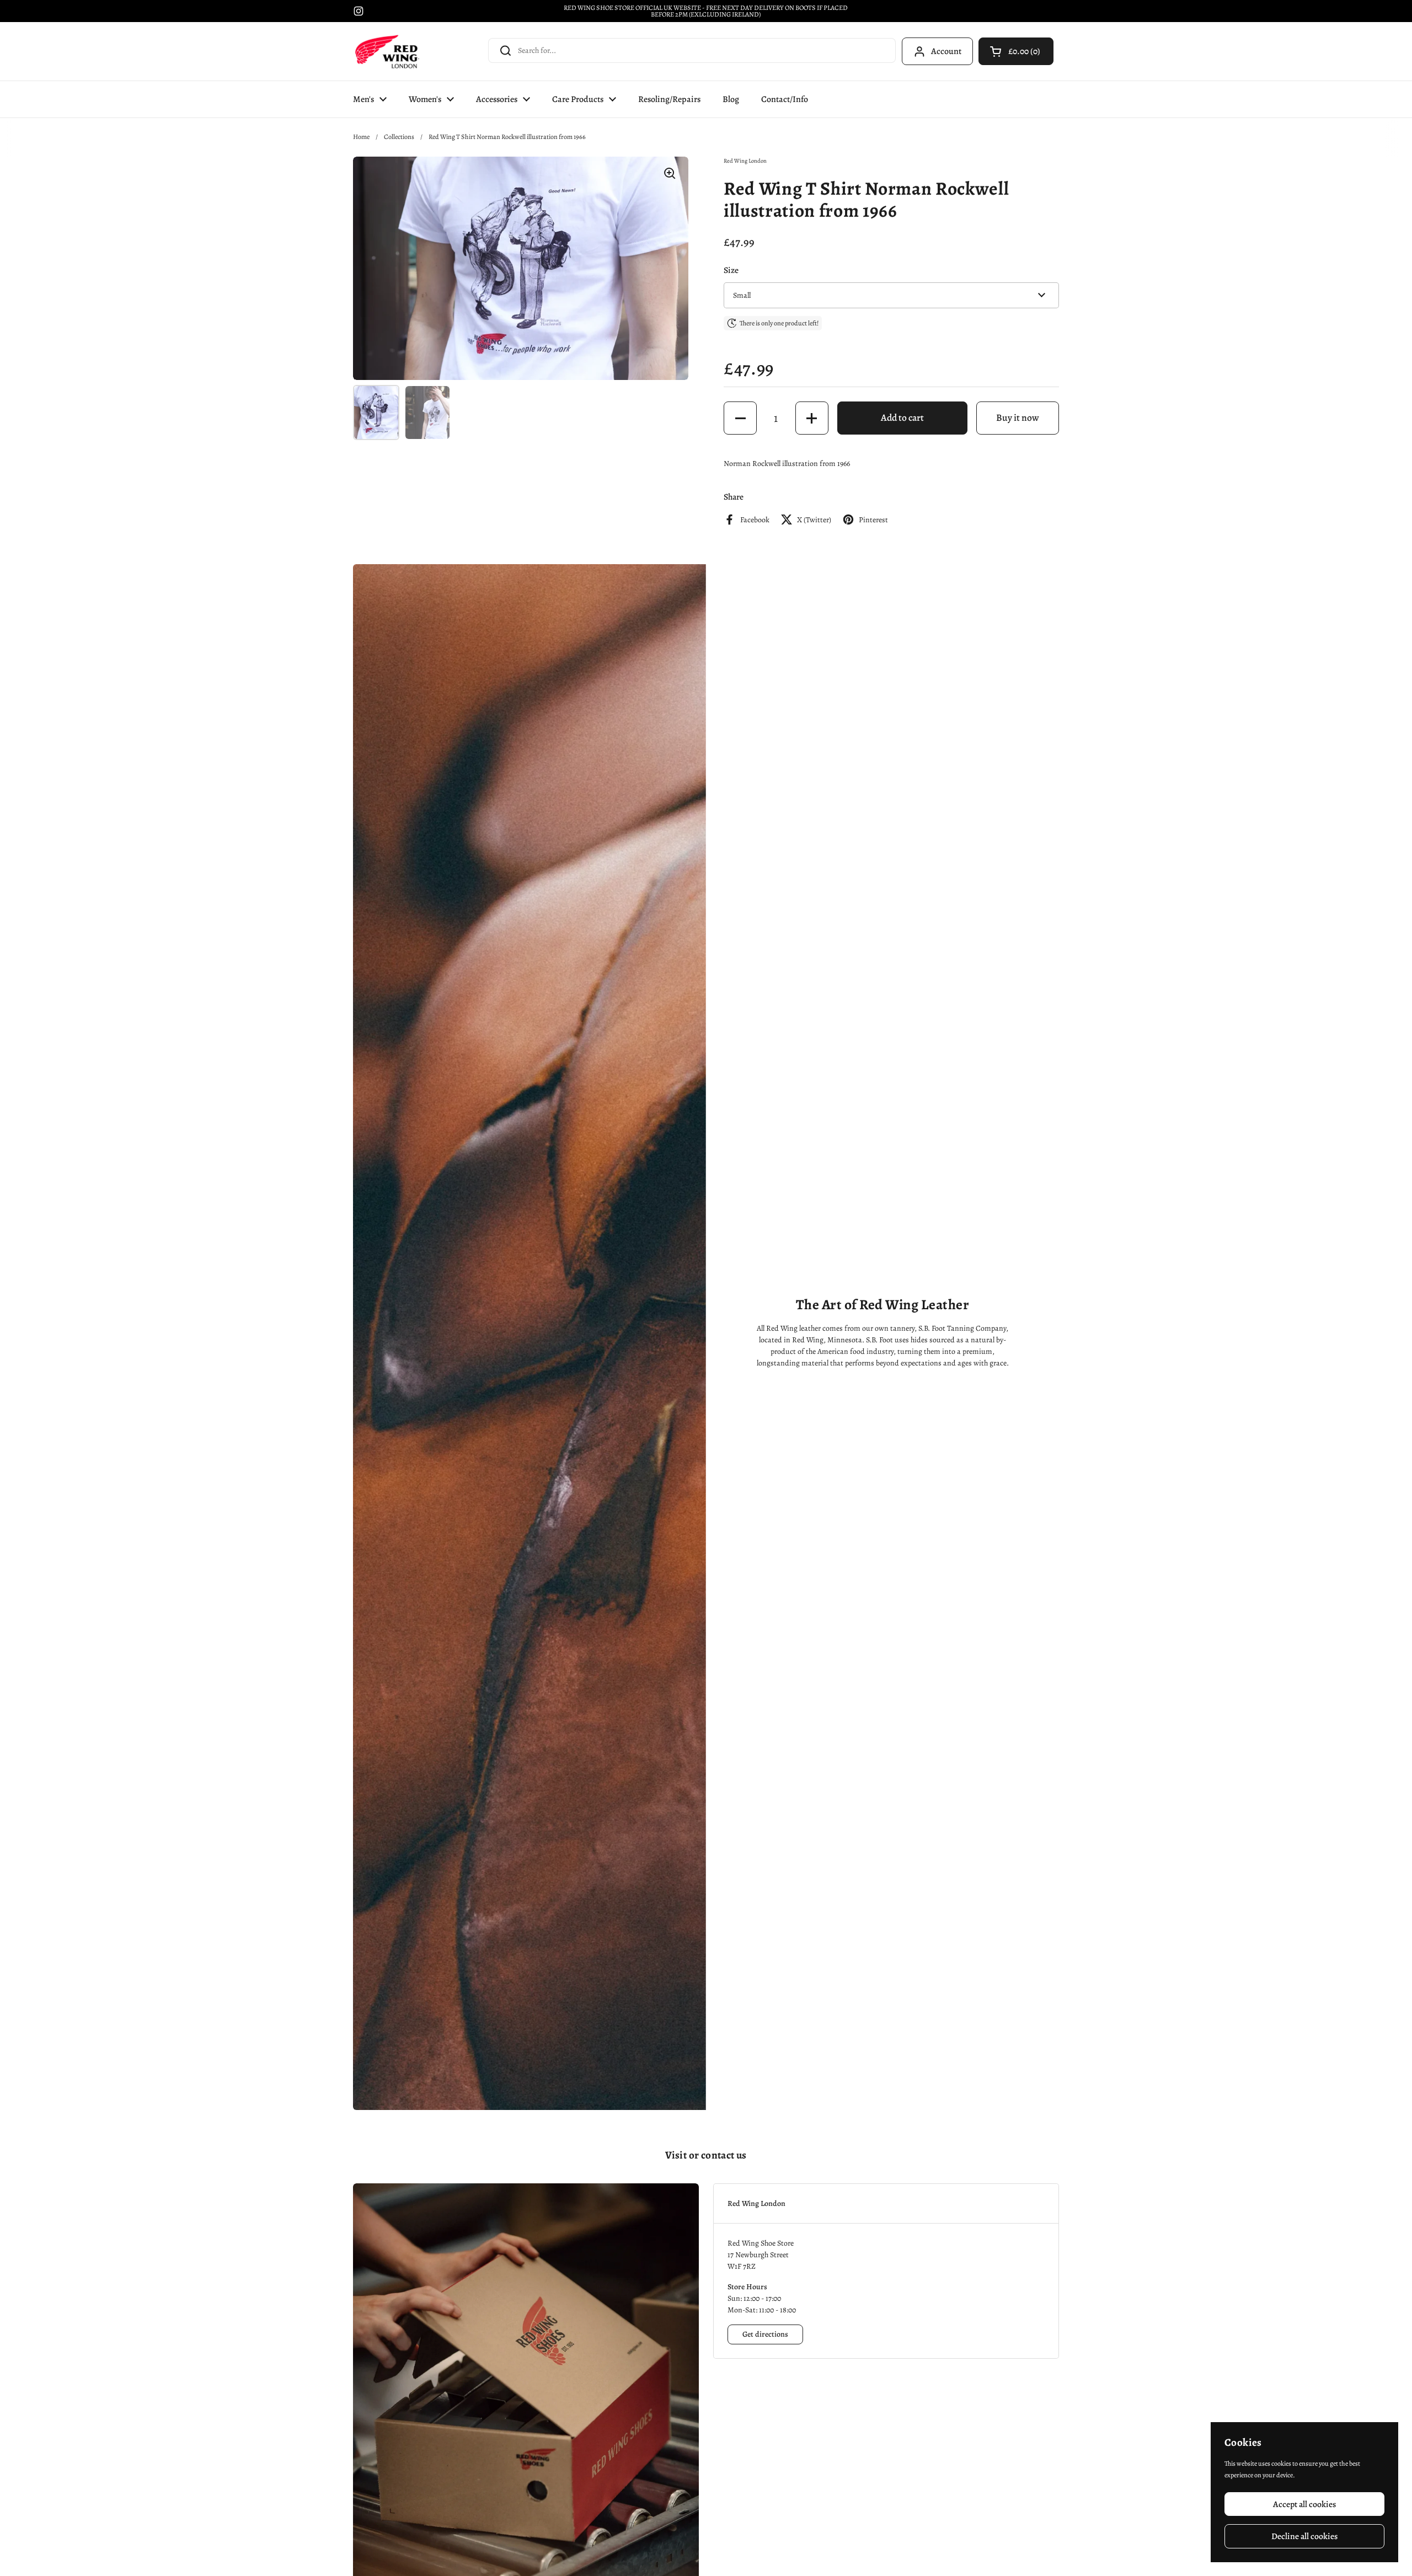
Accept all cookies (1304, 2504)
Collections (399, 137)
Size (731, 270)
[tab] (886, 2203)
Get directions (765, 2334)
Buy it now (1018, 417)
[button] (1016, 51)
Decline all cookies (1304, 2536)
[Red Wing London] (387, 51)
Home (361, 137)
